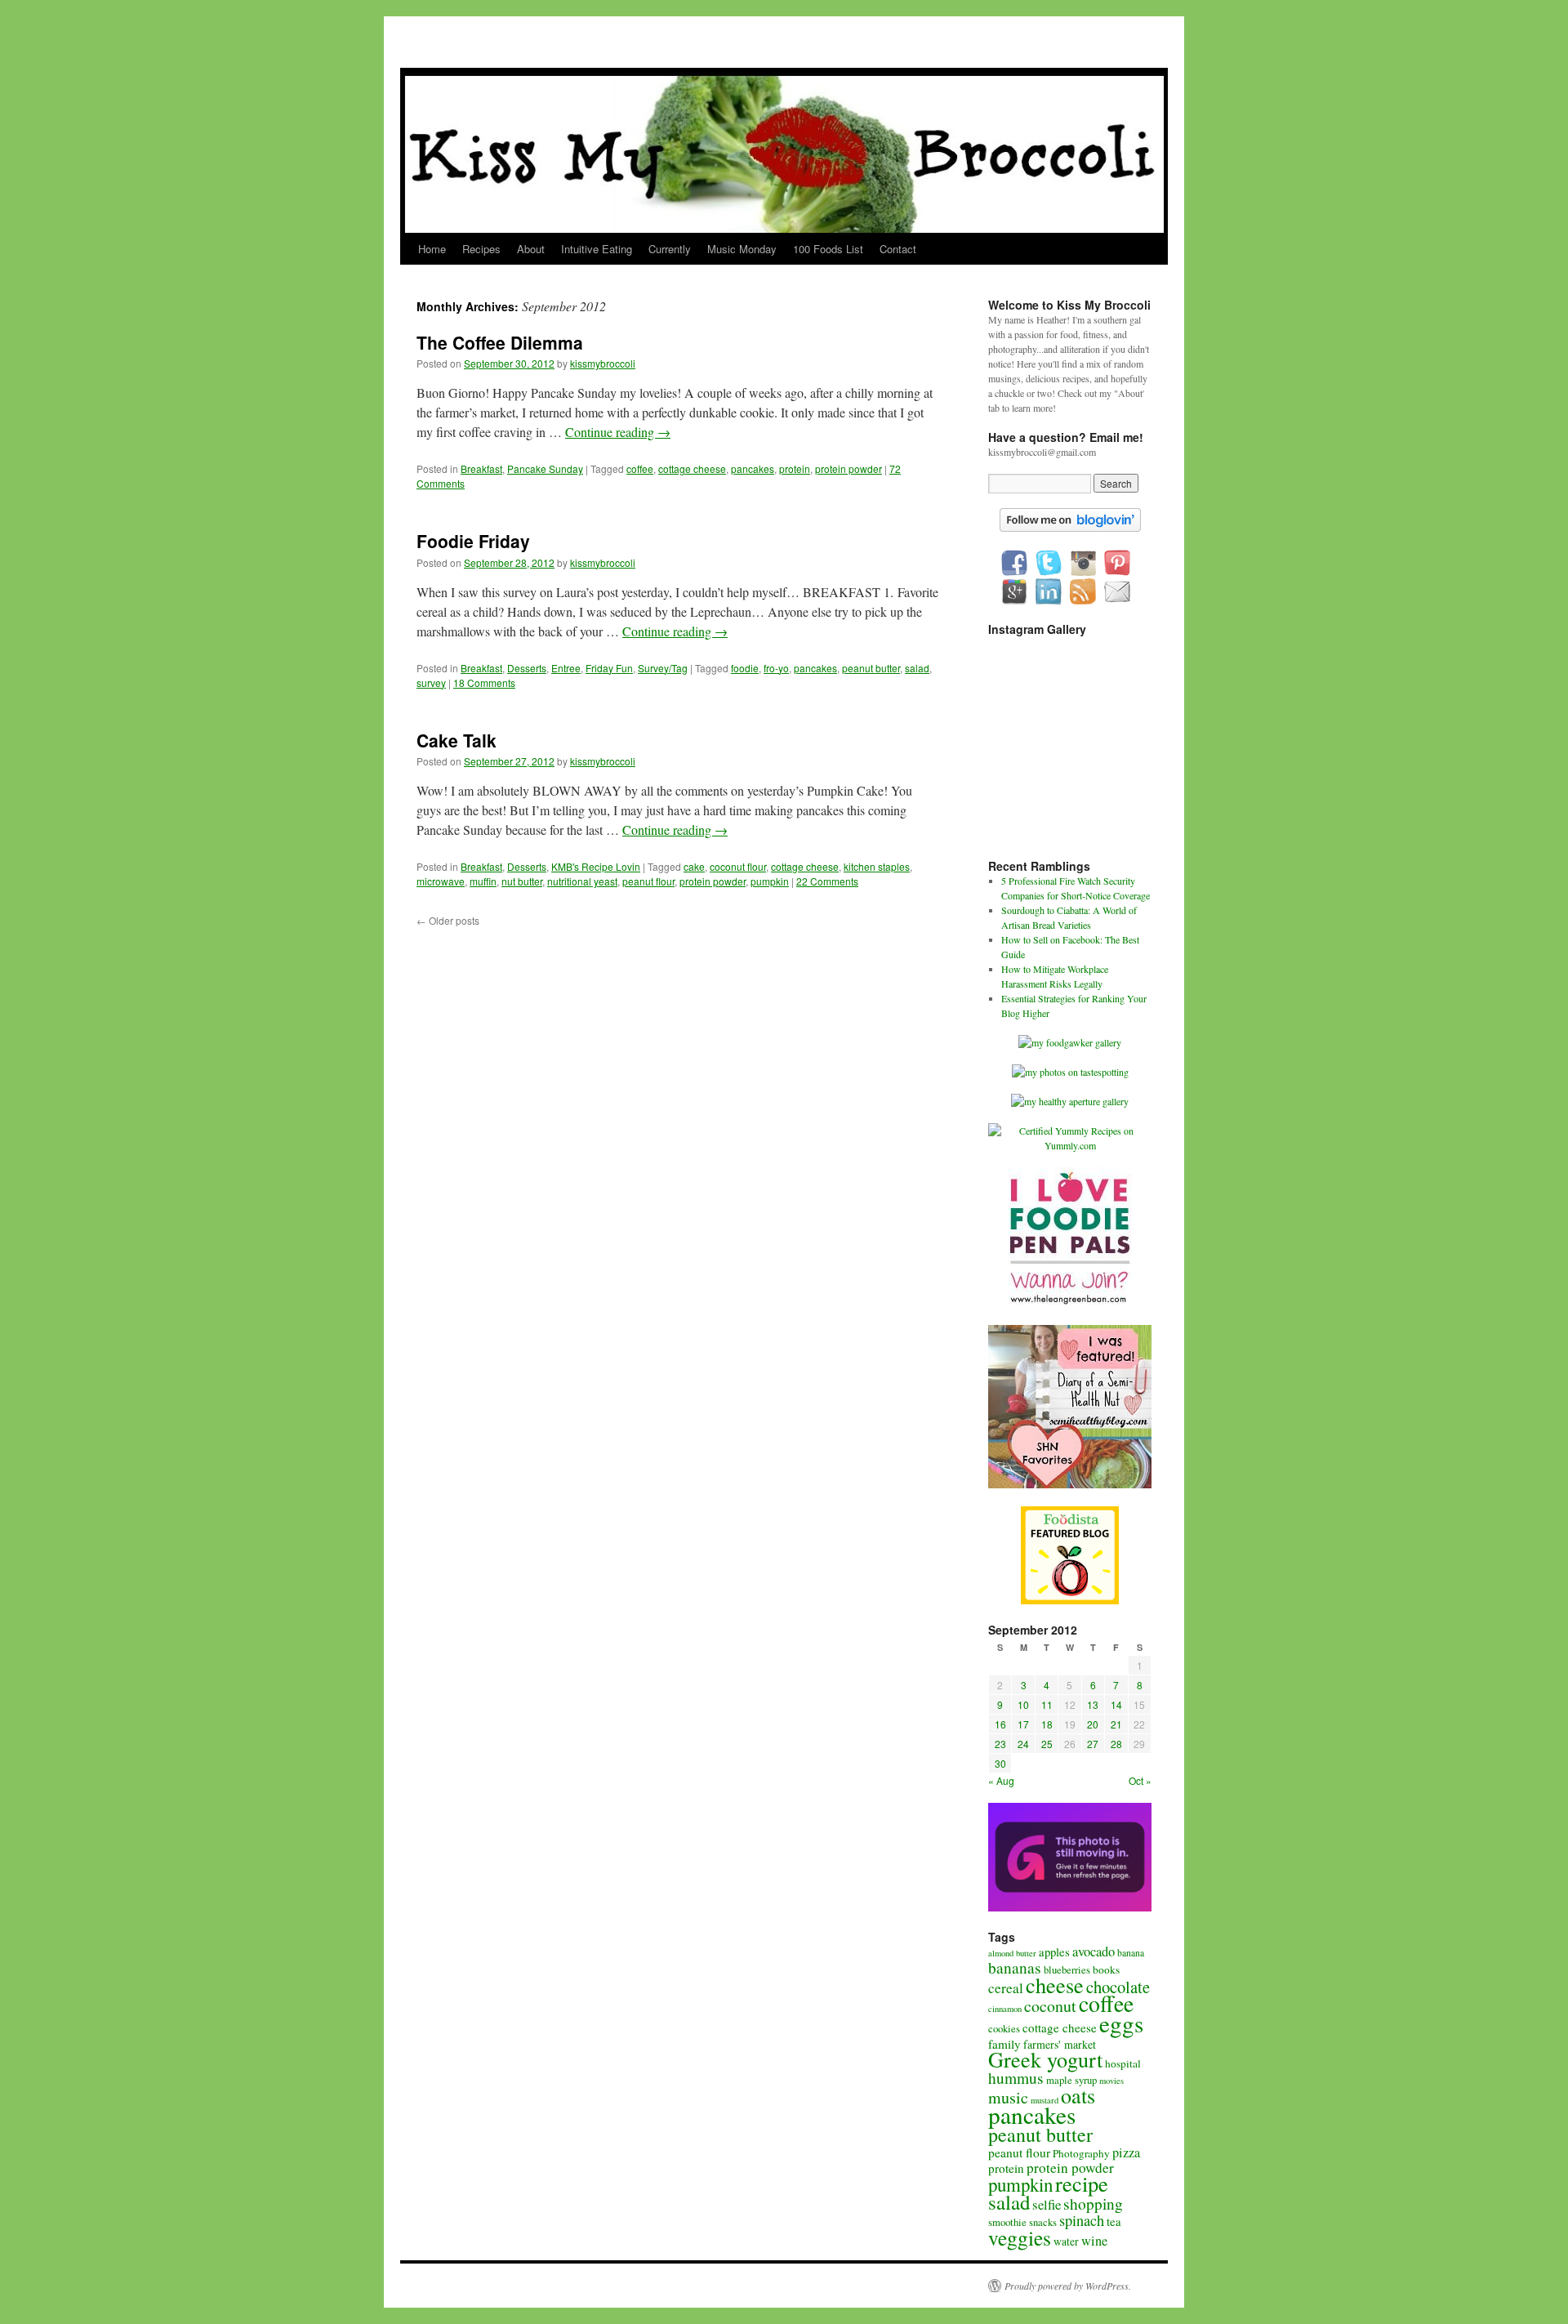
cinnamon (1005, 2009)
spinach (1082, 2220)
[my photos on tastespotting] (1070, 1072)
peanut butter (871, 668)
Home (432, 249)
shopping (1093, 2204)
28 (1116, 1744)
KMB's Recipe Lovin (596, 866)
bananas (1015, 1967)
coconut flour (738, 866)
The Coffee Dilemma (500, 342)
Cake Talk (457, 740)
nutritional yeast (582, 881)
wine (1094, 2241)
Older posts (448, 920)
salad (917, 668)
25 (1047, 1744)
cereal (1006, 1988)
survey (431, 682)
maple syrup (1071, 2080)
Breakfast (481, 468)
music (1008, 2097)
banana (1131, 1953)
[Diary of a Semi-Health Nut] (1070, 1484)
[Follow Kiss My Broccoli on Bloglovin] (1070, 528)
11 (1047, 1704)
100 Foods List (828, 249)
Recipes (481, 249)
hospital (1123, 2063)
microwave (441, 881)
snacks (1043, 2222)
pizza (1126, 2152)
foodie (745, 668)
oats (1078, 2095)
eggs (1121, 2023)
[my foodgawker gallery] (1070, 1042)
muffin (483, 881)
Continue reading (618, 432)
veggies (1020, 2237)
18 (1047, 1724)
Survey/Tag (663, 668)
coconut (1050, 2006)
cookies (1004, 2029)
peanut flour (648, 881)
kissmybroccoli (603, 363)
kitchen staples (877, 866)
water (1066, 2241)
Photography (1081, 2153)
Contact (898, 249)
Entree (566, 668)
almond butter (1012, 1953)
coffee (640, 468)
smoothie (1007, 2222)
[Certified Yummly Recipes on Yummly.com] (1070, 1145)
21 (1116, 1724)
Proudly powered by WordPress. (1068, 2286)
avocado (1094, 1952)
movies (1111, 2081)
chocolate (1118, 1987)
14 (1116, 1704)
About (531, 249)
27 (1093, 1744)
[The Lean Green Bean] (1070, 1303)
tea (1114, 2221)
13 (1093, 1704)
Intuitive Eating (597, 249)
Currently (670, 249)
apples (1054, 1952)
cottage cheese (692, 468)
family (1004, 2044)
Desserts (527, 668)
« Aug (1001, 1780)
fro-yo (776, 668)
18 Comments (484, 682)
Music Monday (742, 249)
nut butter (522, 881)
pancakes (753, 468)
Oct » (1140, 1780)
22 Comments (827, 881)
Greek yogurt (1045, 2059)
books (1106, 1969)
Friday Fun (609, 668)
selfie (1047, 2204)
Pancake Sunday (545, 468)
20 (1093, 1724)
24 (1023, 1744)
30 (1000, 1763)
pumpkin (770, 881)
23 (1000, 1744)
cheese (1055, 1985)
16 (1000, 1724)
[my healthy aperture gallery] (1070, 1101)
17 (1023, 1724)
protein (795, 468)
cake (694, 866)
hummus (1016, 2078)
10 (1023, 1704)
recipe (1082, 2183)
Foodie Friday (473, 541)
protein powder (849, 468)
